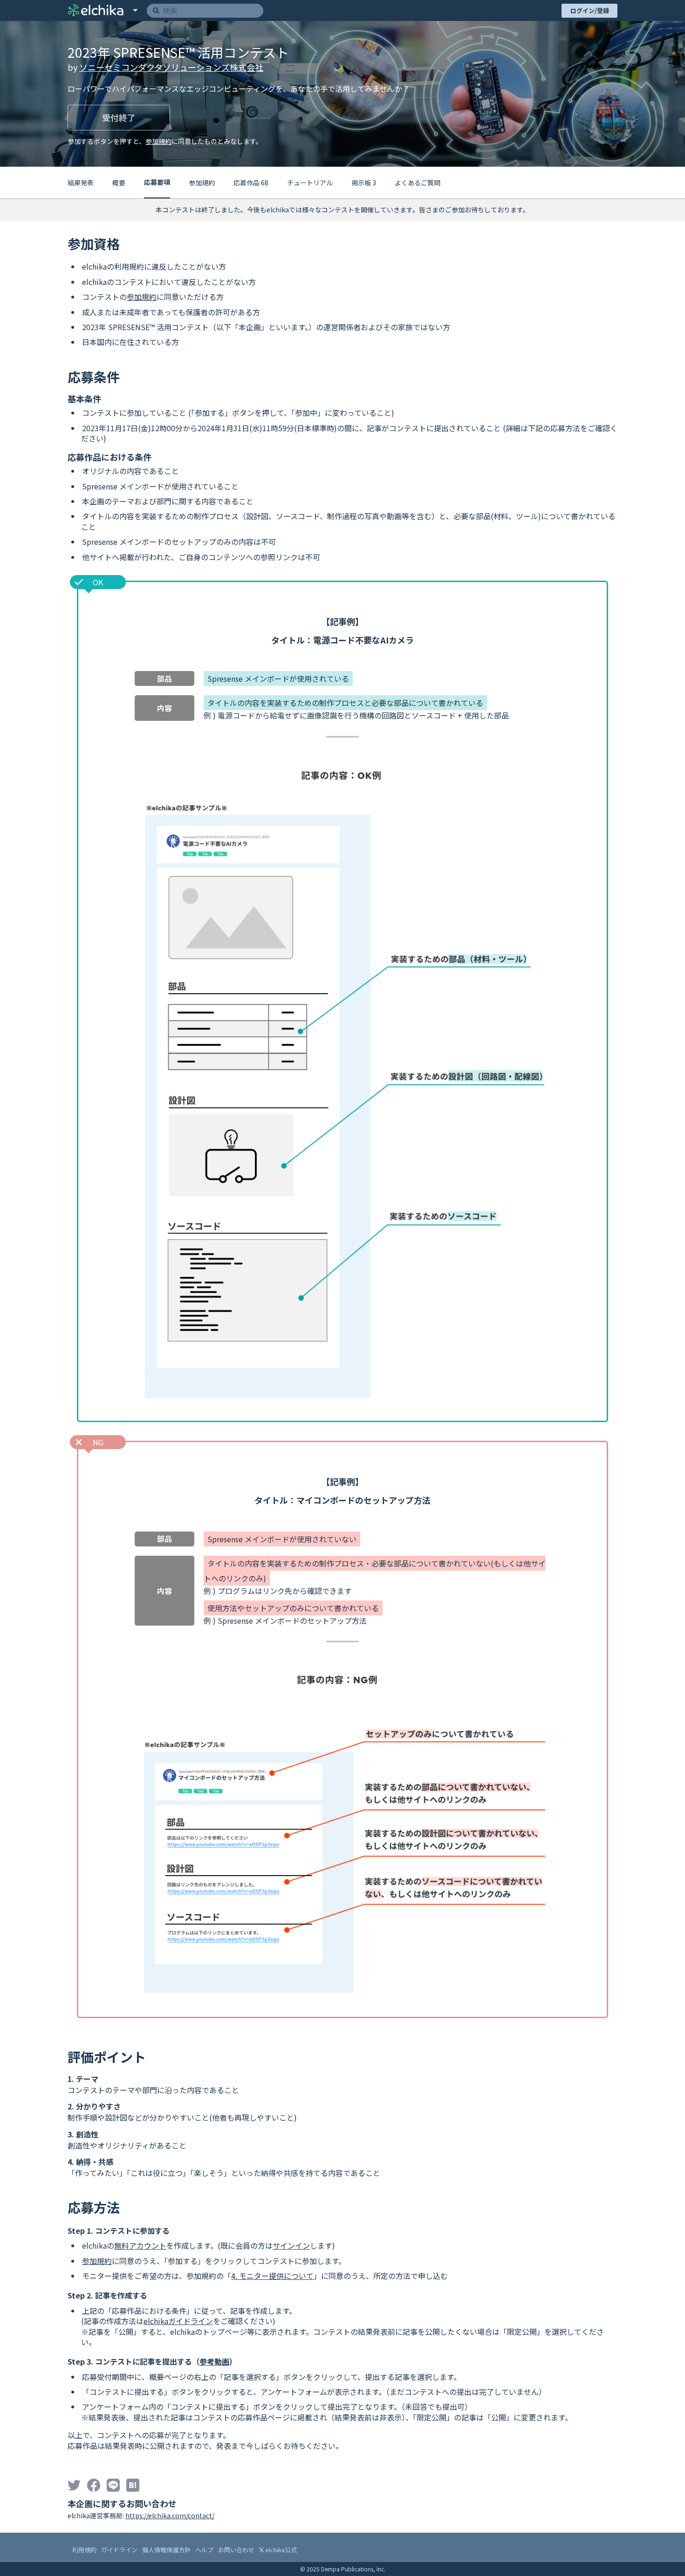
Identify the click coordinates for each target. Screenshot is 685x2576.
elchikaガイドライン (178, 2321)
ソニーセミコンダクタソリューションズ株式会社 (171, 67)
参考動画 (214, 2361)
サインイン (291, 2245)
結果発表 (81, 183)
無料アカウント (140, 2245)
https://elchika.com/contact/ (170, 2515)
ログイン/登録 (590, 10)
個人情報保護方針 (166, 2550)
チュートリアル (310, 183)
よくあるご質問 (418, 183)
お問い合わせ (236, 2550)
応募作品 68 (251, 183)
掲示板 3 (364, 183)
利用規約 (84, 2550)
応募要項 (157, 182)
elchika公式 (280, 2550)
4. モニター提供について (272, 2276)
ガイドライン (119, 2550)
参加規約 (158, 141)
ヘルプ (204, 2550)
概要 (119, 183)
